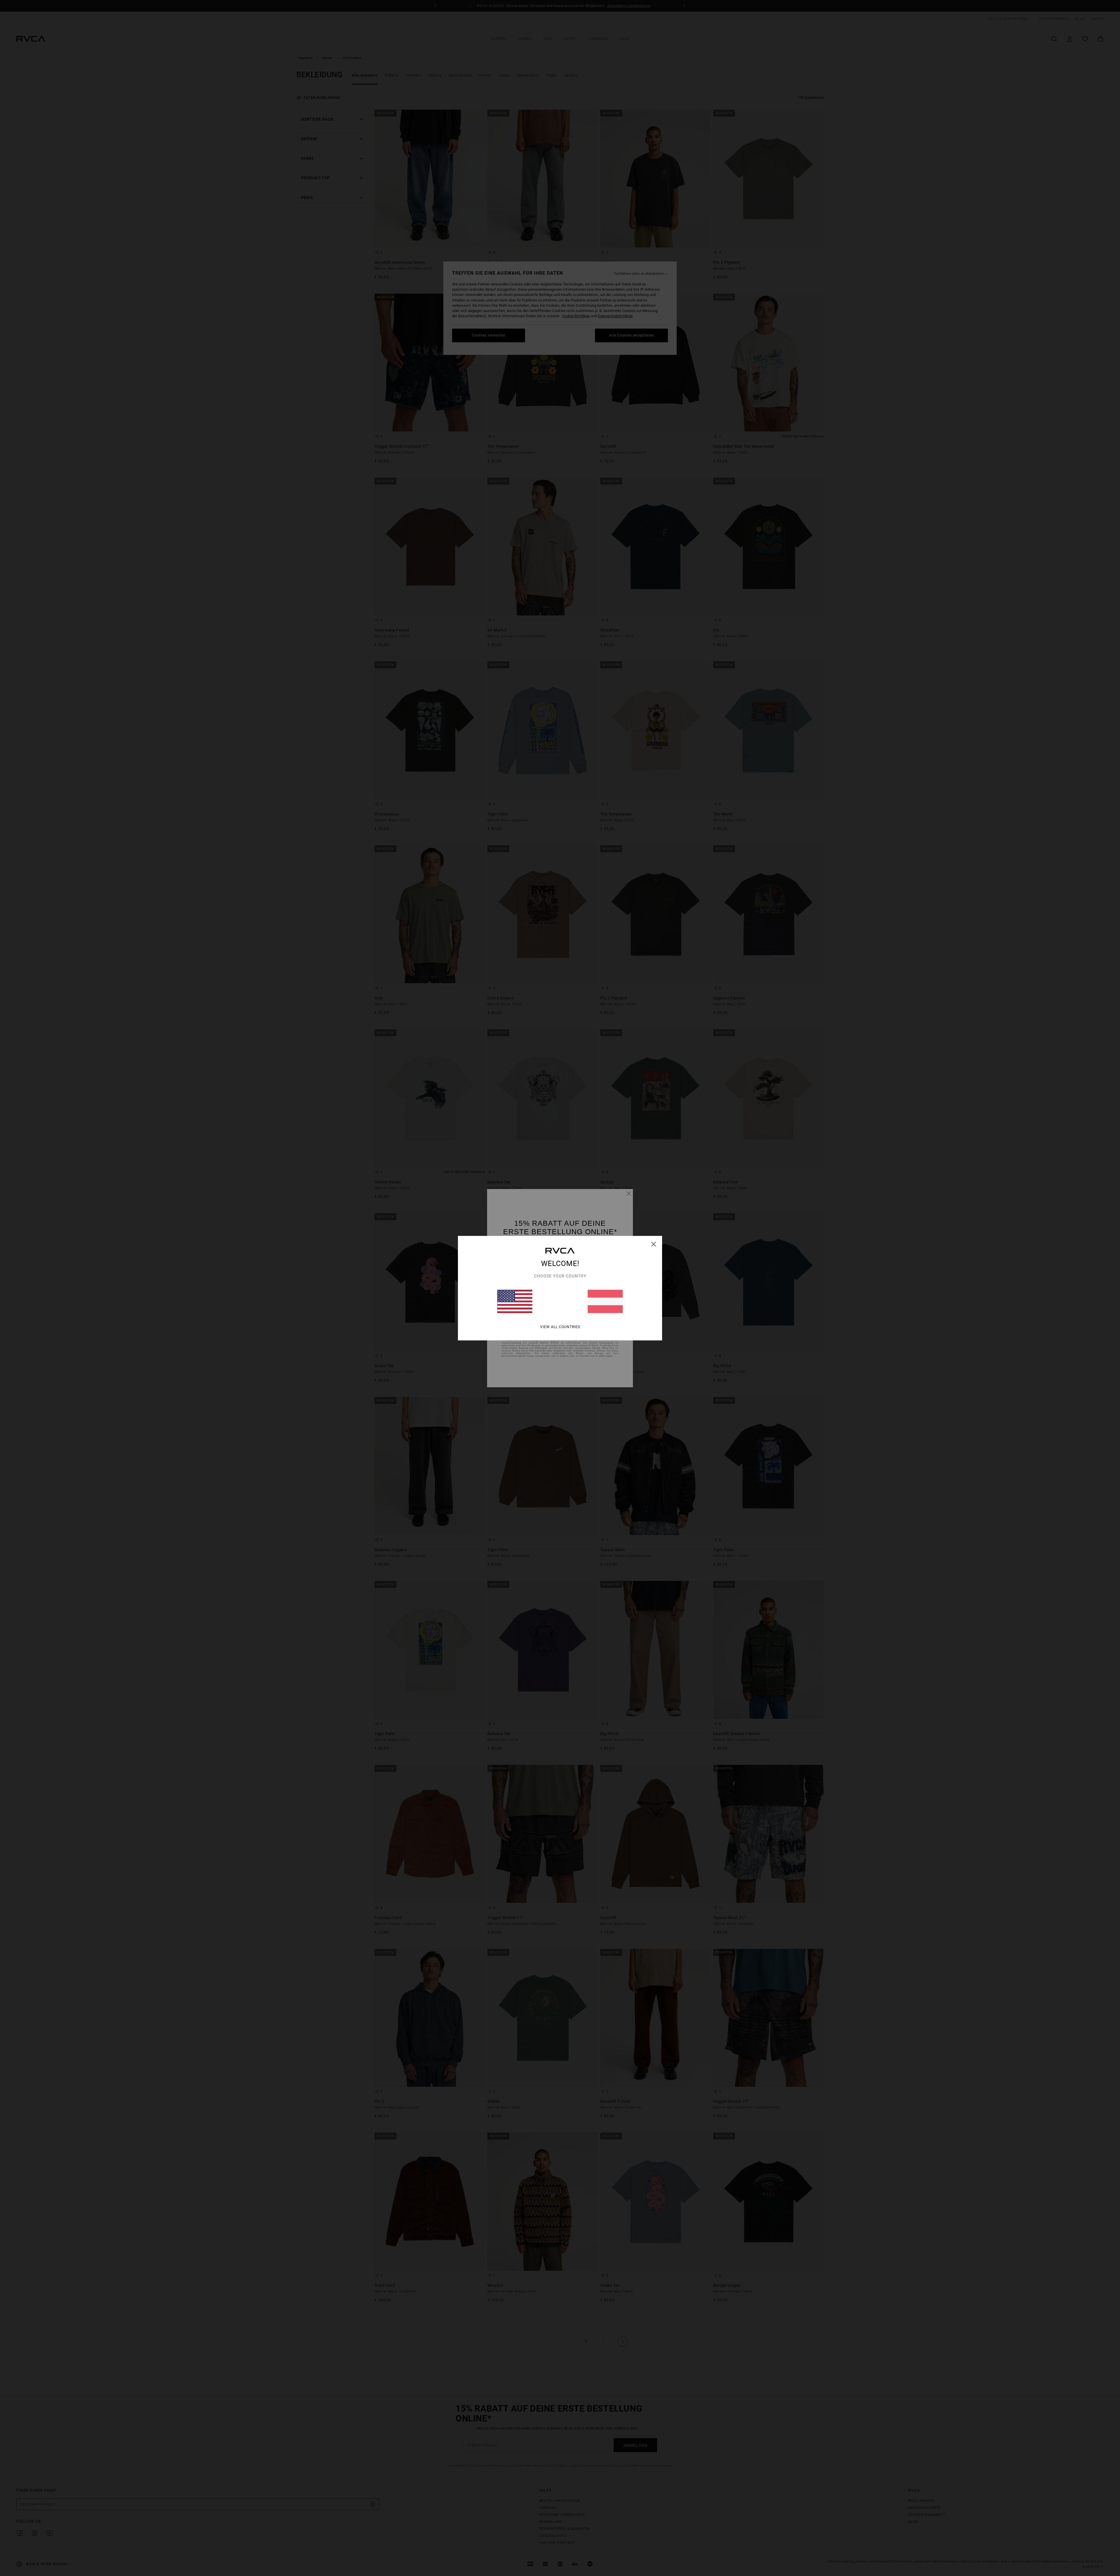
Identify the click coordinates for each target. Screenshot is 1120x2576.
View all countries (560, 1327)
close (654, 1244)
